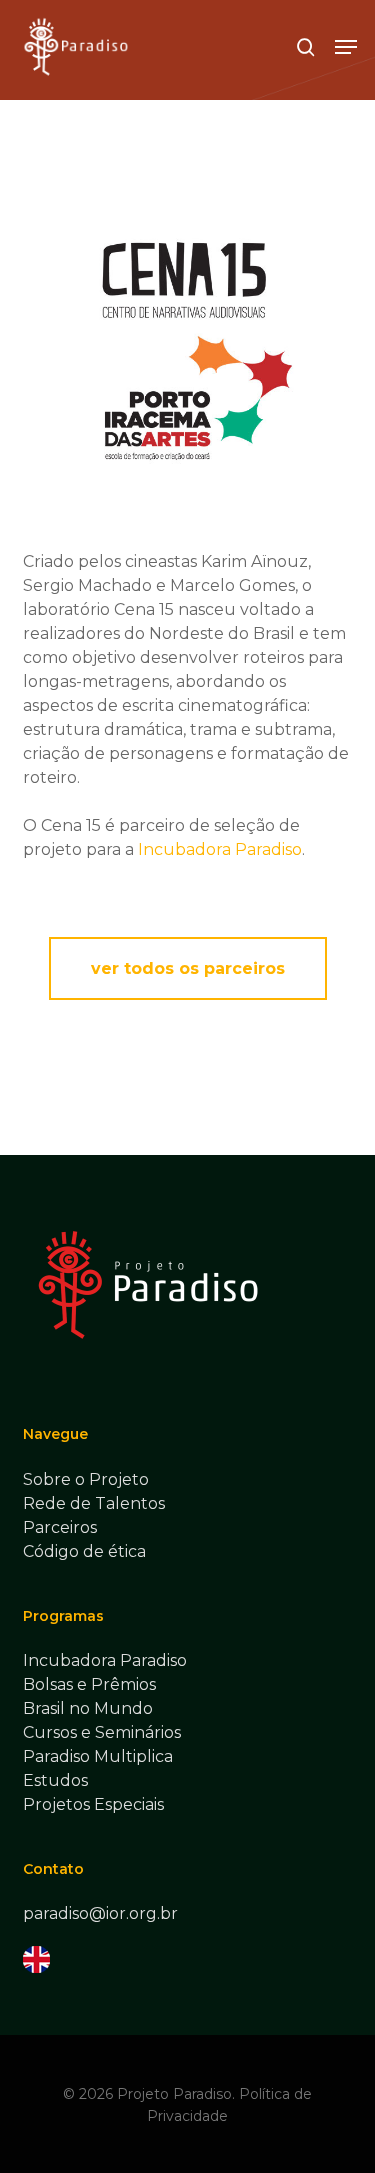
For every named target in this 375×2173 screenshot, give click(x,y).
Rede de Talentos (94, 1503)
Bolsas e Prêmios (89, 1684)
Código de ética (84, 1551)
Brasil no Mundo (88, 1708)
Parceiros (60, 1527)
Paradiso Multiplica (98, 1756)
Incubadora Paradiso (220, 849)
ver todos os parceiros (188, 968)
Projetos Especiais (93, 1804)
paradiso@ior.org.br (100, 1913)
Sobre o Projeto (86, 1479)
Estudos (55, 1780)
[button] (346, 47)
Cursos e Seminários (102, 1732)
